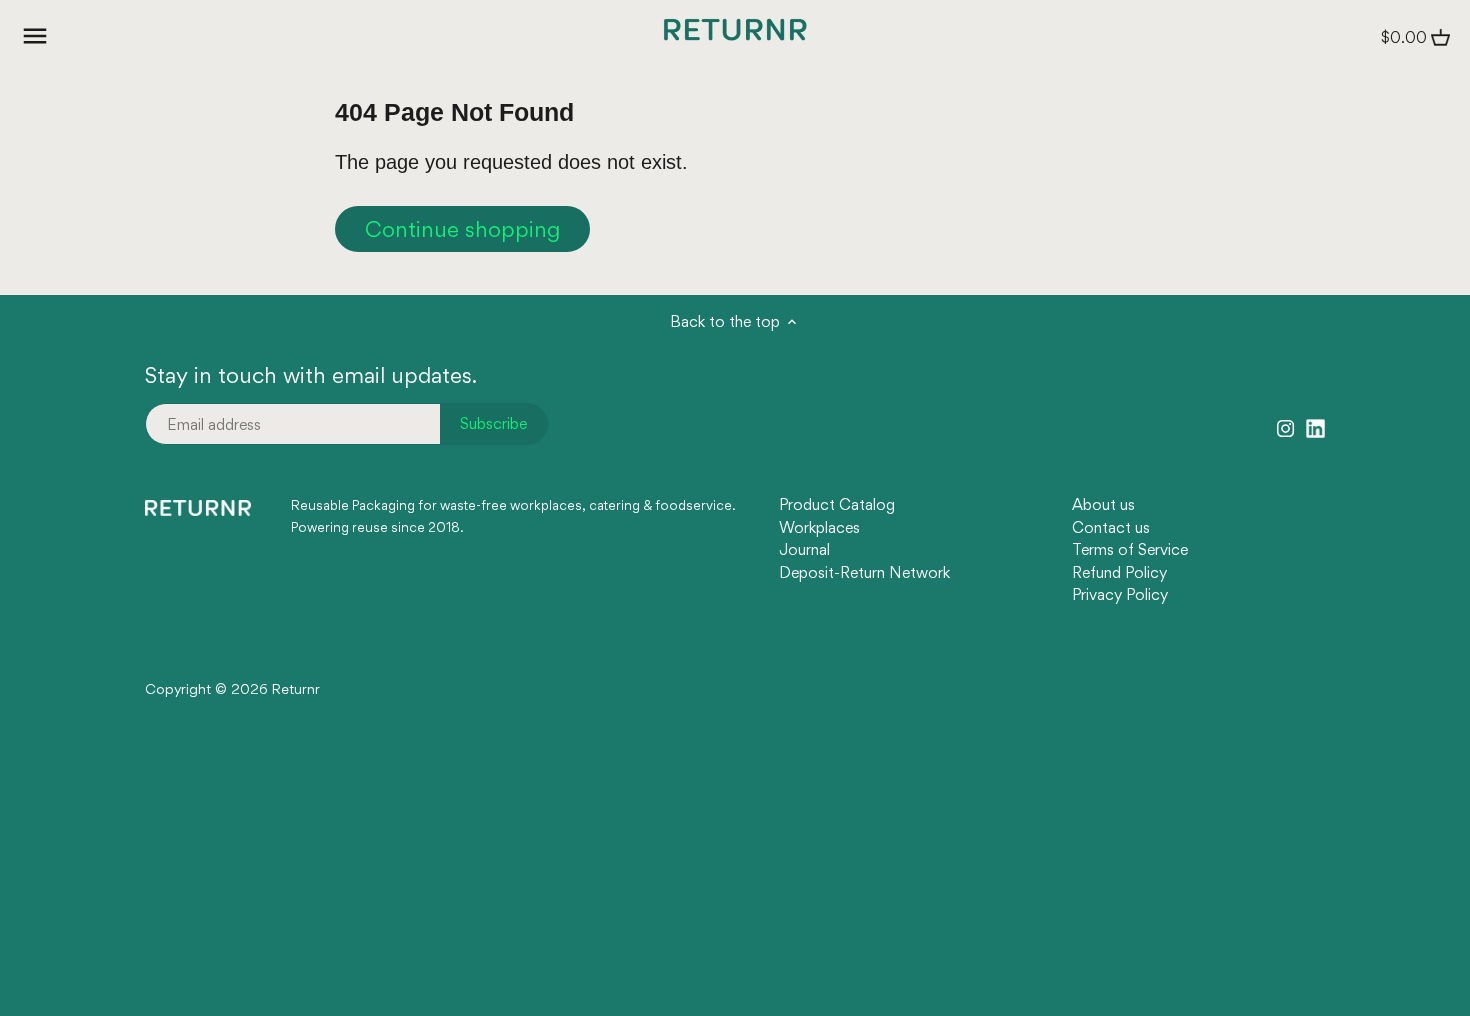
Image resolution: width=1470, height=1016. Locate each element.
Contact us (1111, 527)
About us (1103, 504)
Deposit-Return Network (864, 572)
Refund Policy (1119, 572)
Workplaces (819, 527)
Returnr (296, 689)
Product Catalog (837, 504)
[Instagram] (1285, 426)
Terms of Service (1130, 549)
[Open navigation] (35, 36)
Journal (804, 549)
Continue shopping (462, 229)
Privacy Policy (1120, 594)
